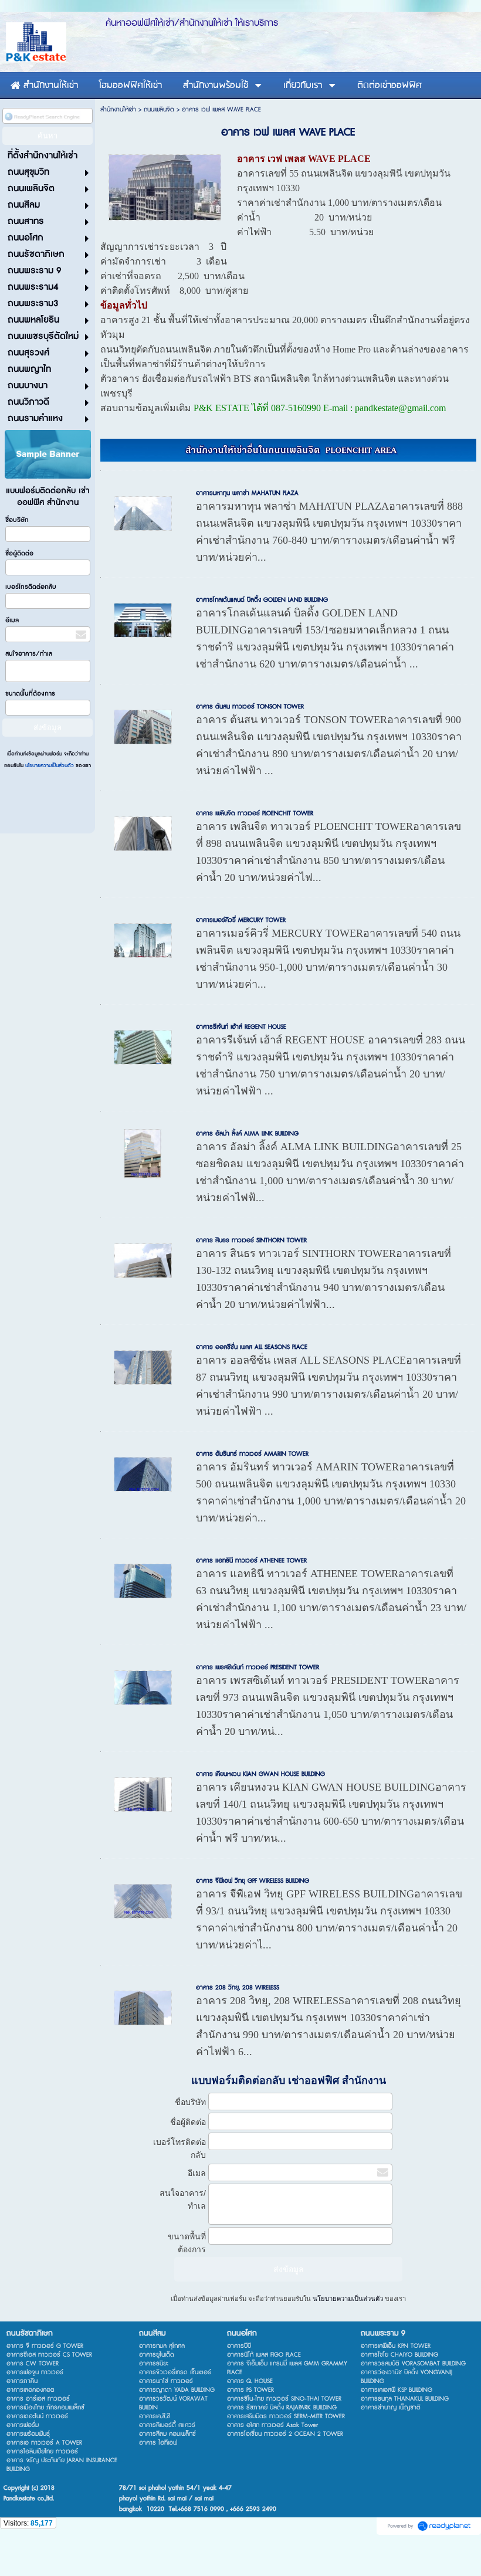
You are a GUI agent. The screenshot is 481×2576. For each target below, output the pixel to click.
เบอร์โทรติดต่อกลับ (31, 587)
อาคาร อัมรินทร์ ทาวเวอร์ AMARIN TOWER (252, 1454)
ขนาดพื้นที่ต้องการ (30, 694)
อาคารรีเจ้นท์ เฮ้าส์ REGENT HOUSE (241, 1027)
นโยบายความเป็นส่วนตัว (50, 766)
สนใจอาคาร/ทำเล (29, 654)
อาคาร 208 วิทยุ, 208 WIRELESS (238, 1987)
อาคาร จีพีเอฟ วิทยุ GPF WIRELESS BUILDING (253, 1881)
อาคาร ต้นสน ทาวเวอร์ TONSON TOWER (250, 706)
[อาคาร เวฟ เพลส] (165, 186)
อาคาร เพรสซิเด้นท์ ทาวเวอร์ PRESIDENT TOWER (258, 1667)
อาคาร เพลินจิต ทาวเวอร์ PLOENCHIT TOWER (255, 813)
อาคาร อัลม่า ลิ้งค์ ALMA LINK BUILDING (247, 1133)
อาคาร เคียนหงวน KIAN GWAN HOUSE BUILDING (260, 1774)
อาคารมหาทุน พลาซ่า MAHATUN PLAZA (247, 493)
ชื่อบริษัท (17, 520)
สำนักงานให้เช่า (118, 109)
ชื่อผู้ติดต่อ (19, 553)
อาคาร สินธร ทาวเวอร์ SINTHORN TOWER (251, 1240)
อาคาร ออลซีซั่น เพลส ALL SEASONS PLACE (252, 1347)
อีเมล (12, 620)
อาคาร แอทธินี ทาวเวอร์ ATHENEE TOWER (251, 1560)
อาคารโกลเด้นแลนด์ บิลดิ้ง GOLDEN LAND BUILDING (262, 600)
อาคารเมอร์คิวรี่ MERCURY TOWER (241, 920)
